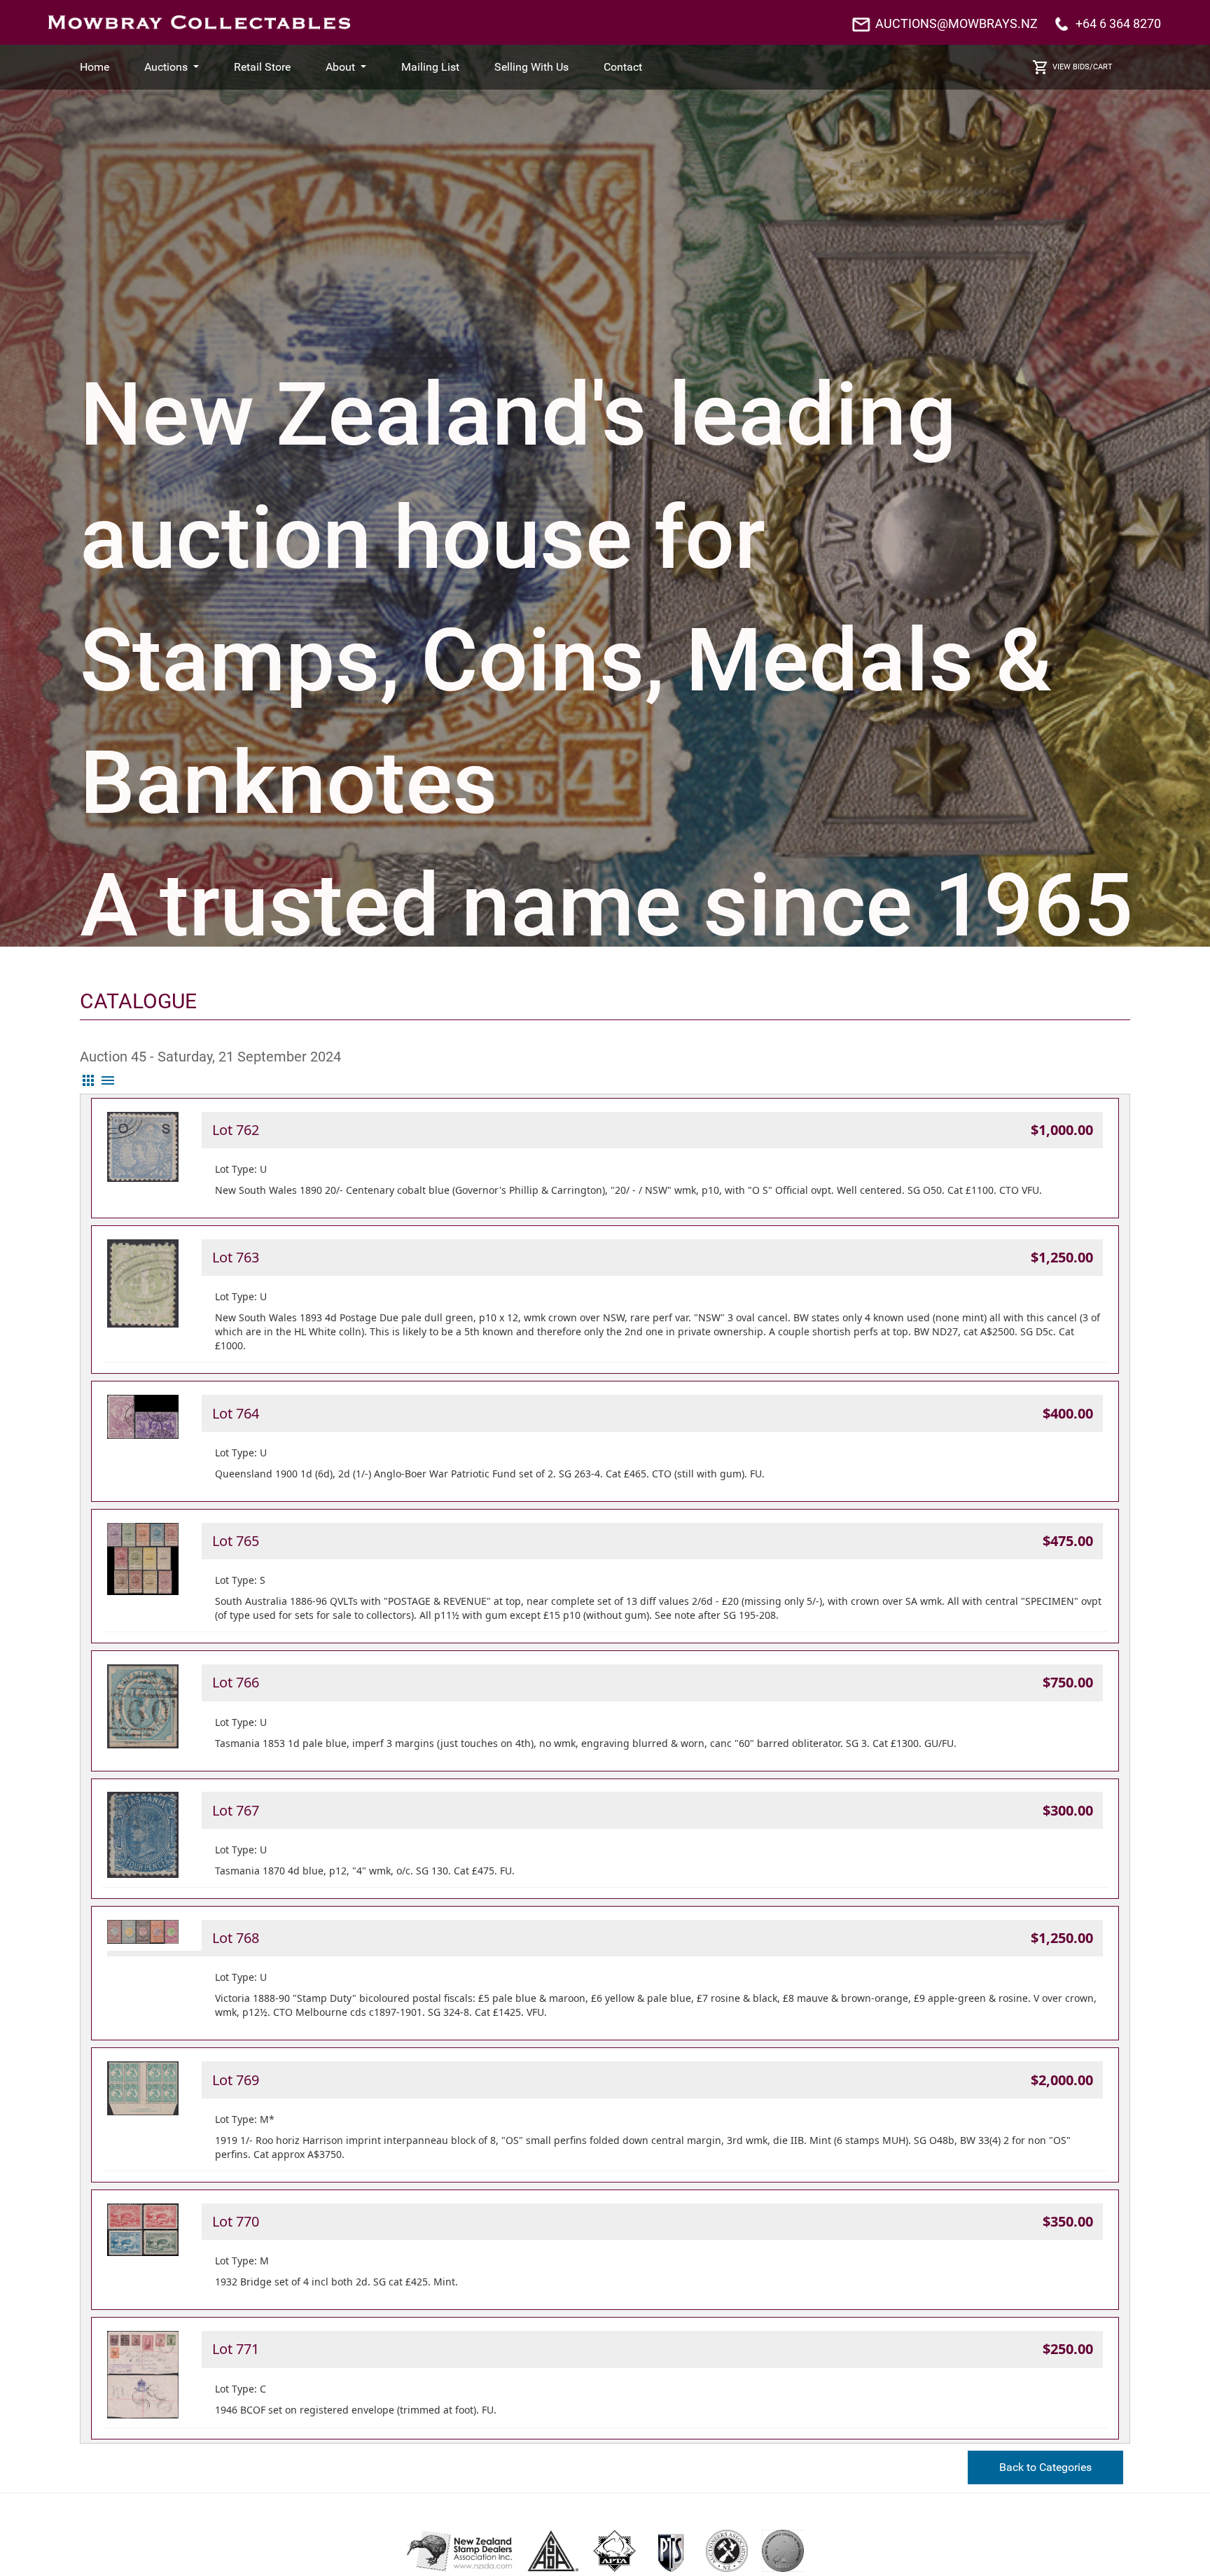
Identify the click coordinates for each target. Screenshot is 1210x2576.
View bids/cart (1083, 67)
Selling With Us (531, 67)
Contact (623, 67)
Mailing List (430, 67)
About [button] (342, 67)
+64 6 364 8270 (1118, 23)
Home (95, 67)
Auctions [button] (167, 67)
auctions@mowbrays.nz (957, 23)
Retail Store (262, 67)
